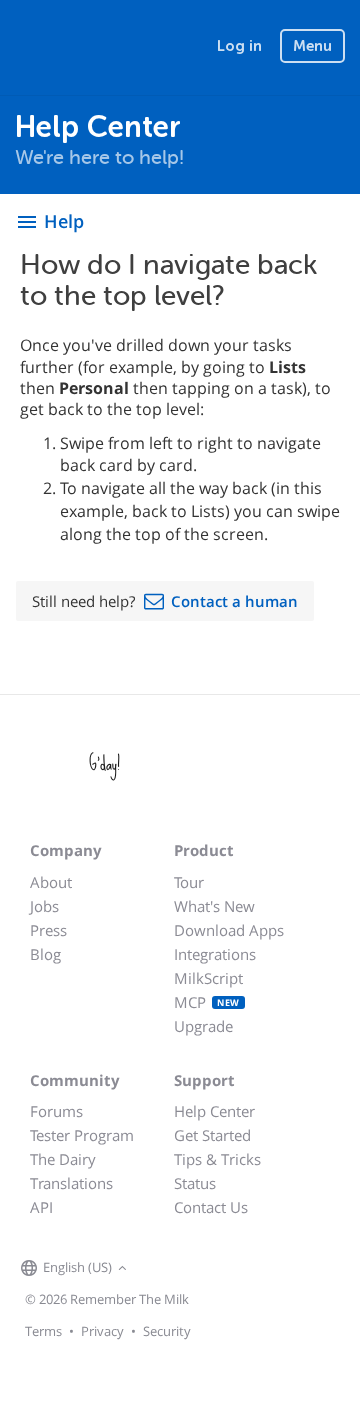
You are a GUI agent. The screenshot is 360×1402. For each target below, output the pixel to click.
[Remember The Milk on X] (189, 1269)
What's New (214, 906)
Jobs (44, 906)
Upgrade (203, 1026)
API (41, 1207)
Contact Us (211, 1207)
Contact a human (234, 601)
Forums (56, 1111)
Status (195, 1183)
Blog (45, 954)
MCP (207, 1002)
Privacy (102, 1331)
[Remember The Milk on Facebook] (161, 1269)
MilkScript (208, 978)
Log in (239, 46)
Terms (43, 1331)
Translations (71, 1183)
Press (48, 930)
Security (167, 1331)
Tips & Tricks (217, 1159)
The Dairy (63, 1159)
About (51, 882)
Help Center (214, 1111)
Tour (189, 882)
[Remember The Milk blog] (214, 1269)
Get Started (212, 1135)
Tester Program (82, 1135)
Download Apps (229, 930)
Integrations (215, 954)
